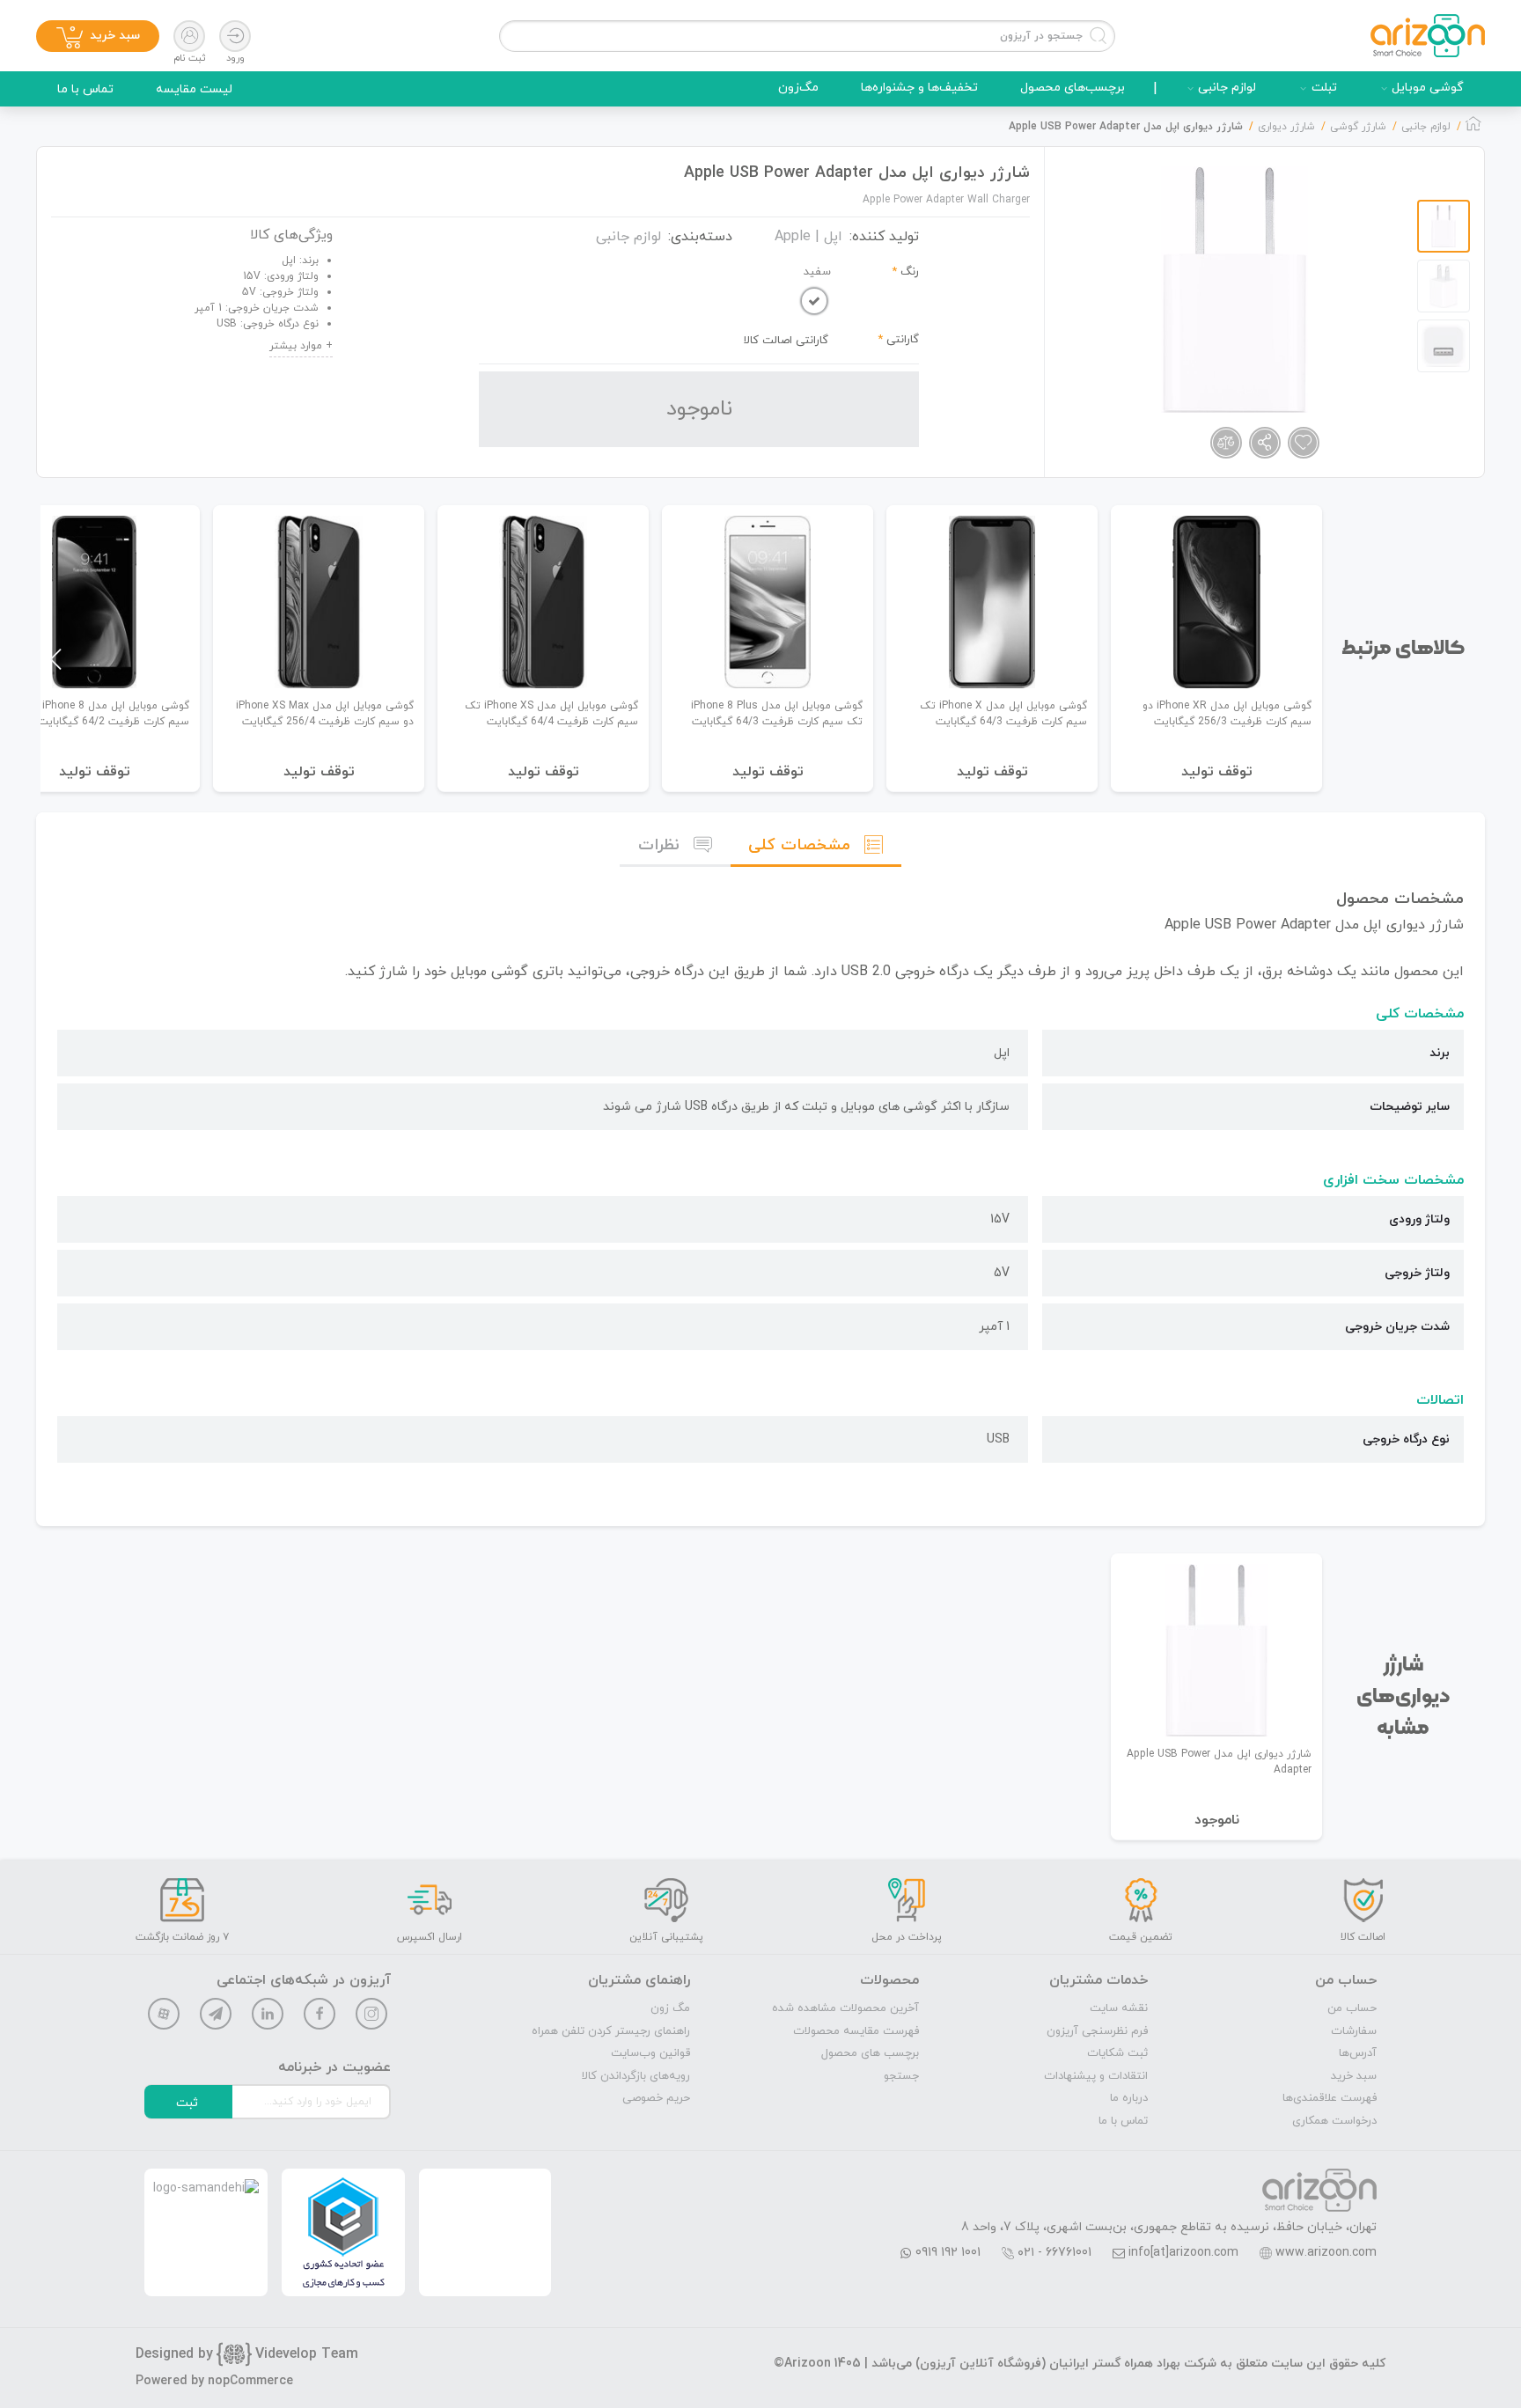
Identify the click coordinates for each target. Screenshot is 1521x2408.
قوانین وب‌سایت (650, 2053)
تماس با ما (85, 89)
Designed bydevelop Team (247, 2354)
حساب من (1352, 2008)
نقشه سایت (1119, 2008)
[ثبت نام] (189, 36)
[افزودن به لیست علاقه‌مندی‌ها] (1304, 443)
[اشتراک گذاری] (1265, 443)
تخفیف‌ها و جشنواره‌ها (919, 88)
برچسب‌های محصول (1073, 88)
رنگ (910, 272)
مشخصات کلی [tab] (799, 845)
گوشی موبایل (1428, 88)
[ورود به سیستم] (235, 36)
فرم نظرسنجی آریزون (1097, 2031)
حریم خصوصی (656, 2098)
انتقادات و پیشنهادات (1096, 2076)
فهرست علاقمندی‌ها (1330, 2098)
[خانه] (1473, 128)
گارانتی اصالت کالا (786, 341)
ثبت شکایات (1117, 2053)
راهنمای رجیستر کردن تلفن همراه (611, 2031)
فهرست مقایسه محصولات (856, 2031)
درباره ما (1129, 2098)
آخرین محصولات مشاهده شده (845, 2008)
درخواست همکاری (1334, 2121)
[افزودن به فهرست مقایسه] (1226, 443)
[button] (56, 659)
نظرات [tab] (659, 845)
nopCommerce (250, 2381)
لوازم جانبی (1227, 88)
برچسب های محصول (870, 2053)
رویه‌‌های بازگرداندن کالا (636, 2076)
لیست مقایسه (194, 89)
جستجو (901, 2076)
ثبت (187, 2103)
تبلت (1324, 88)
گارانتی (903, 340)
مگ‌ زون (670, 2008)
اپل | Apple (808, 237)
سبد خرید (1354, 2076)
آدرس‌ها (1358, 2053)
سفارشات (1354, 2031)
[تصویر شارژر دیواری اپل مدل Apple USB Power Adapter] (1234, 290)
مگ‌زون (798, 88)
